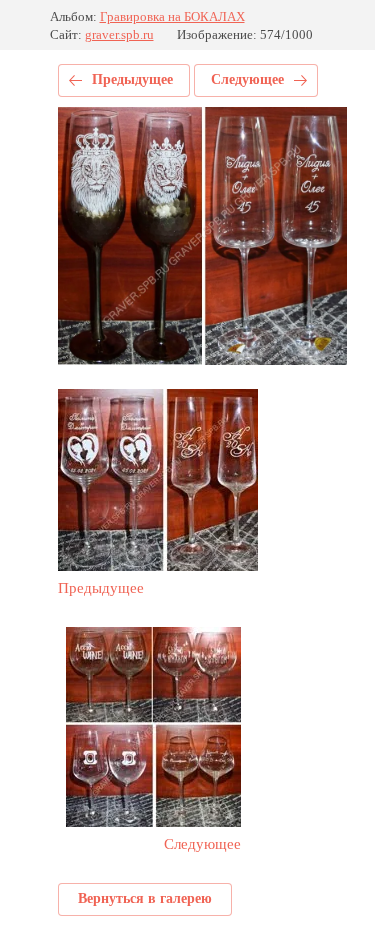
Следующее (247, 79)
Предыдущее (132, 79)
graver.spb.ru (119, 34)
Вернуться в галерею (145, 898)
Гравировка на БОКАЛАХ (172, 16)
